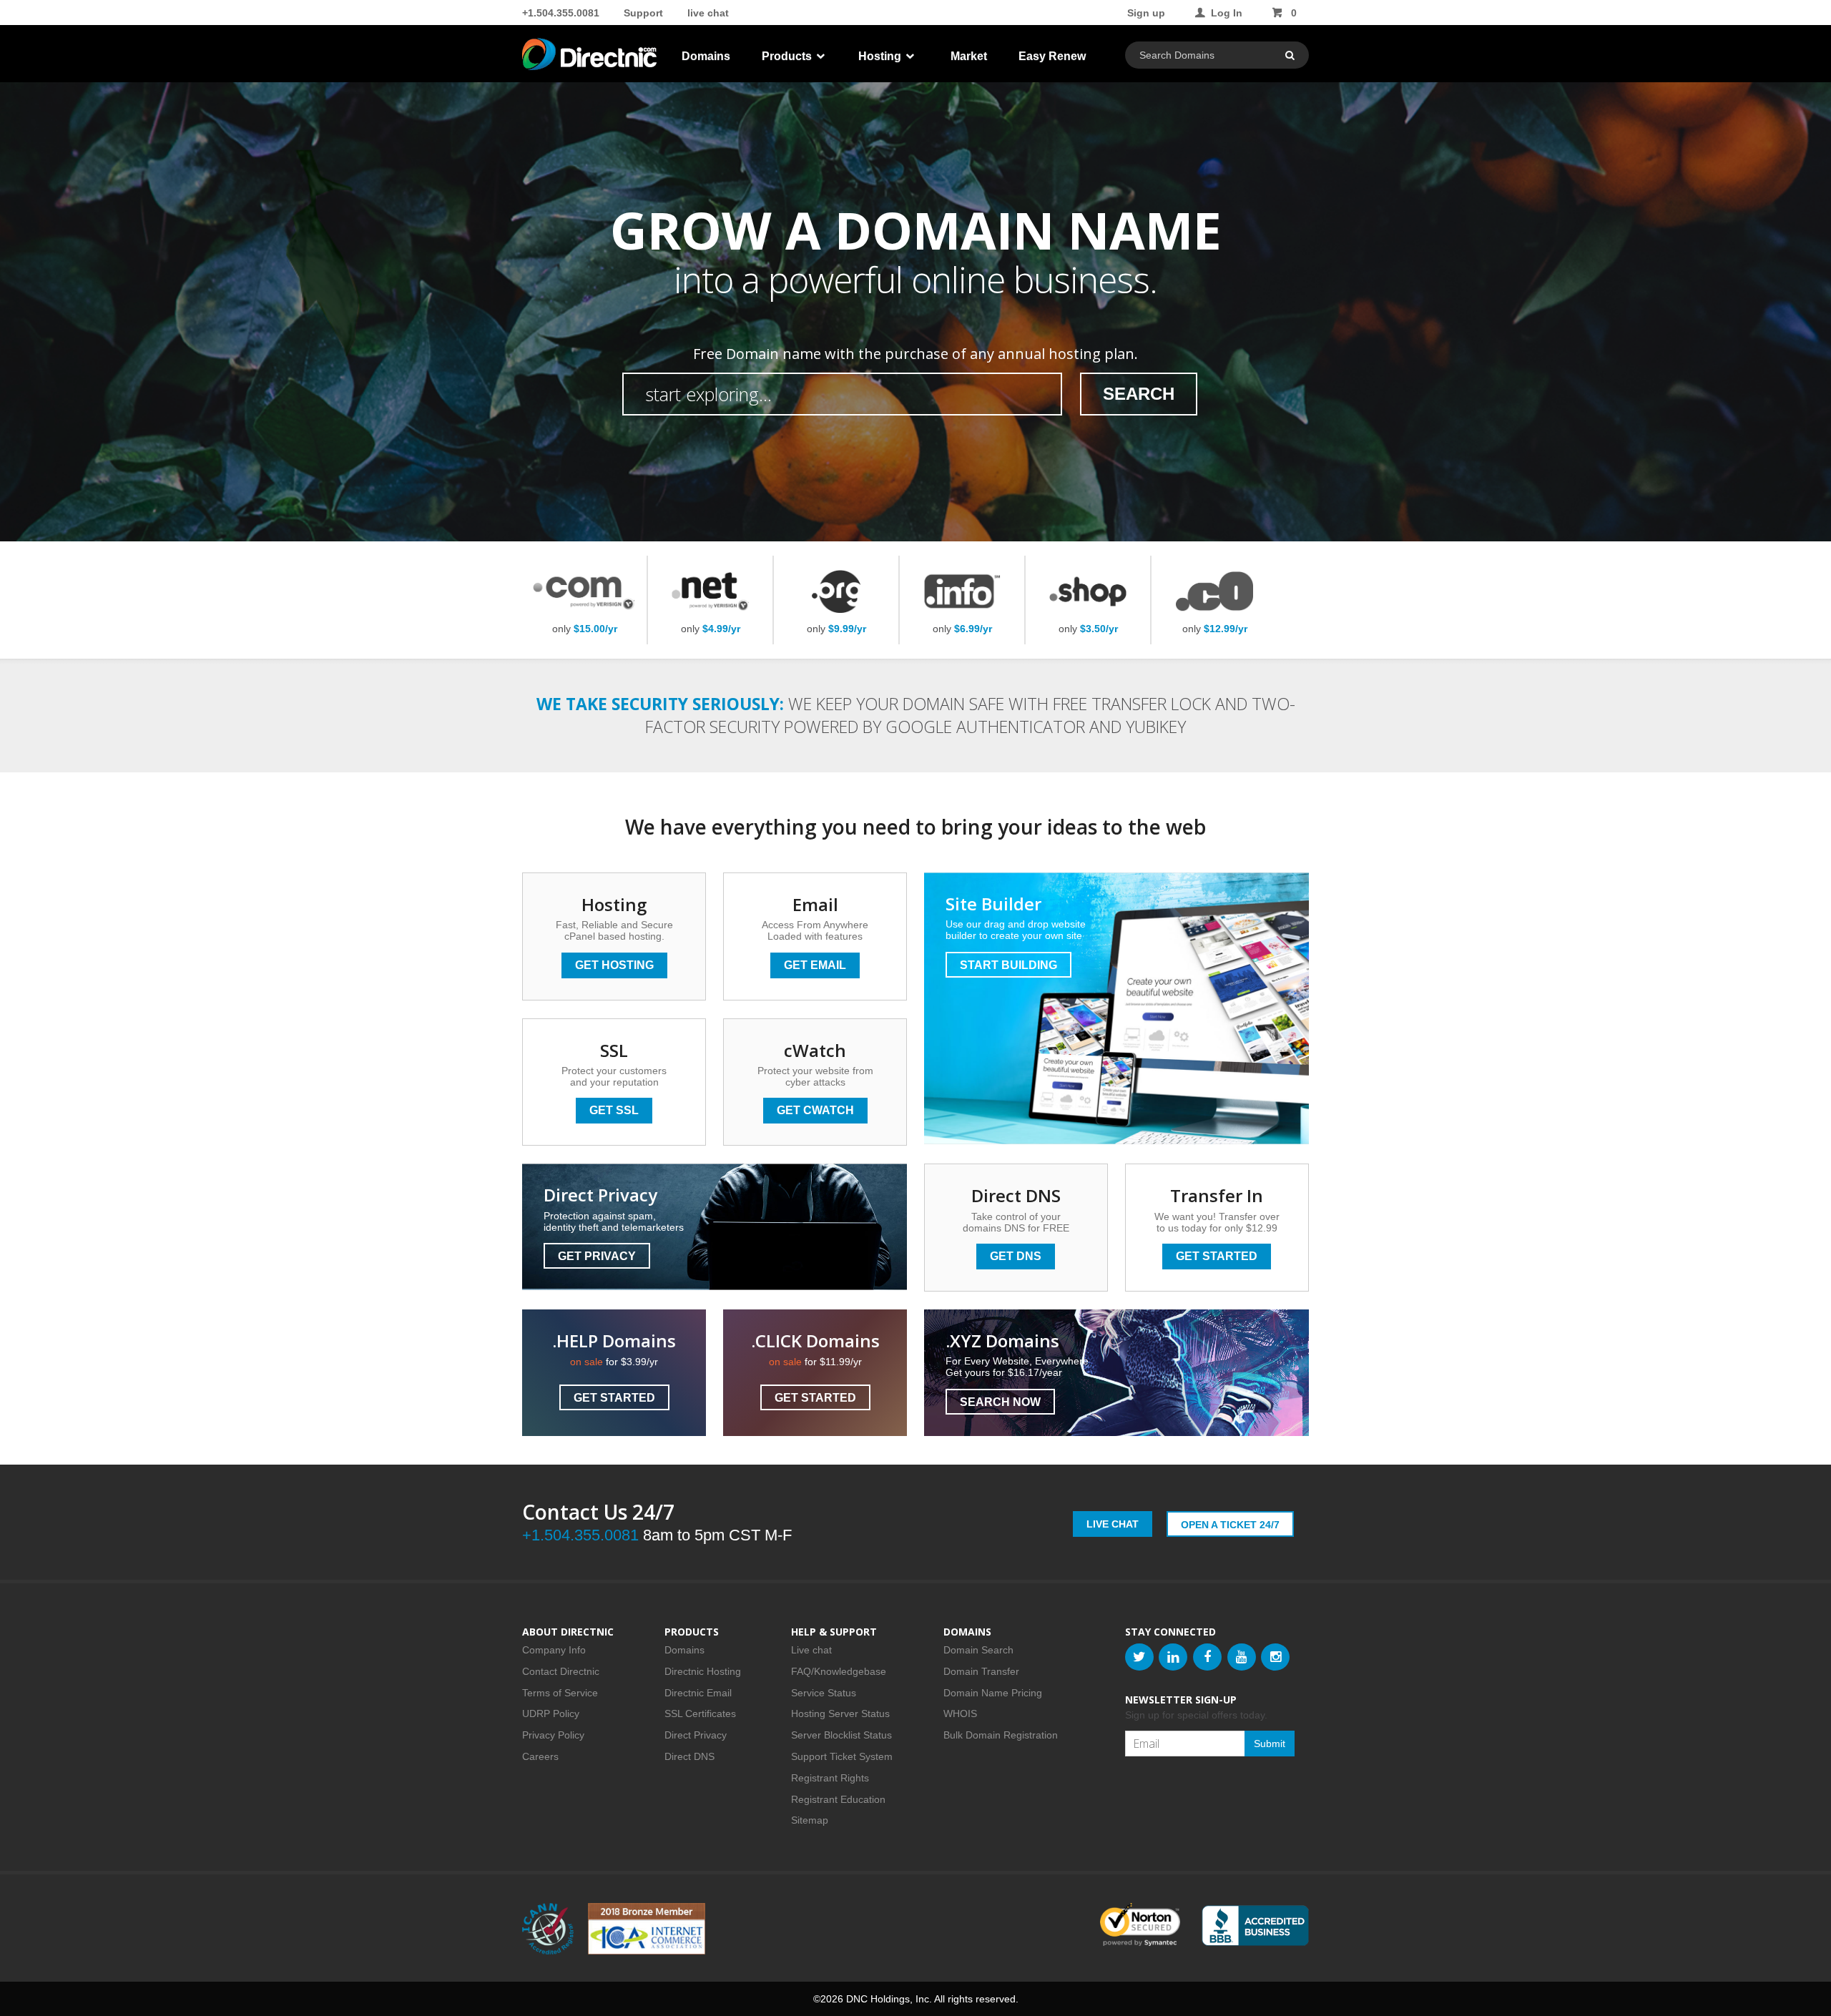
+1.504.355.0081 (561, 13)
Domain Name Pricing (993, 1693)
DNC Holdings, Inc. (889, 1999)
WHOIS (960, 1713)
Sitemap (810, 1820)
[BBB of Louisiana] (1255, 1926)
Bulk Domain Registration (1001, 1735)
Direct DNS (689, 1756)
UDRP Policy (551, 1713)
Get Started (1217, 1256)
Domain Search (978, 1650)
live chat (708, 13)
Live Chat (1113, 1524)
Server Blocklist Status (841, 1735)
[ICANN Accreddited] (548, 1929)
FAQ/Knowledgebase (839, 1671)
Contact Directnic (561, 1671)
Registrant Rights (830, 1778)
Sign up (1146, 13)
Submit (1270, 1744)
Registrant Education (838, 1799)
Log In (1227, 13)
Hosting (881, 56)
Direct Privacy (696, 1735)
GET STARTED (614, 1398)
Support (643, 13)
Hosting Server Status (840, 1713)
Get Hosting (614, 965)
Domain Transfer (981, 1671)
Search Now (1000, 1402)
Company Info (554, 1650)
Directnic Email (698, 1693)
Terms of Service (560, 1693)
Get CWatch (815, 1110)
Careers (540, 1756)
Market (969, 56)
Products (788, 56)
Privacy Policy (553, 1735)
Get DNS (1016, 1256)
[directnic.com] (591, 57)
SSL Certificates (700, 1713)
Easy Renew (1052, 56)
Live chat (811, 1650)
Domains (706, 56)
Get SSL (614, 1110)
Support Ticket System (842, 1756)
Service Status (824, 1693)
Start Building (1008, 965)
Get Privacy (597, 1256)
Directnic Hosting (703, 1671)
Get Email (815, 965)
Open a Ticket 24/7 (1230, 1525)
